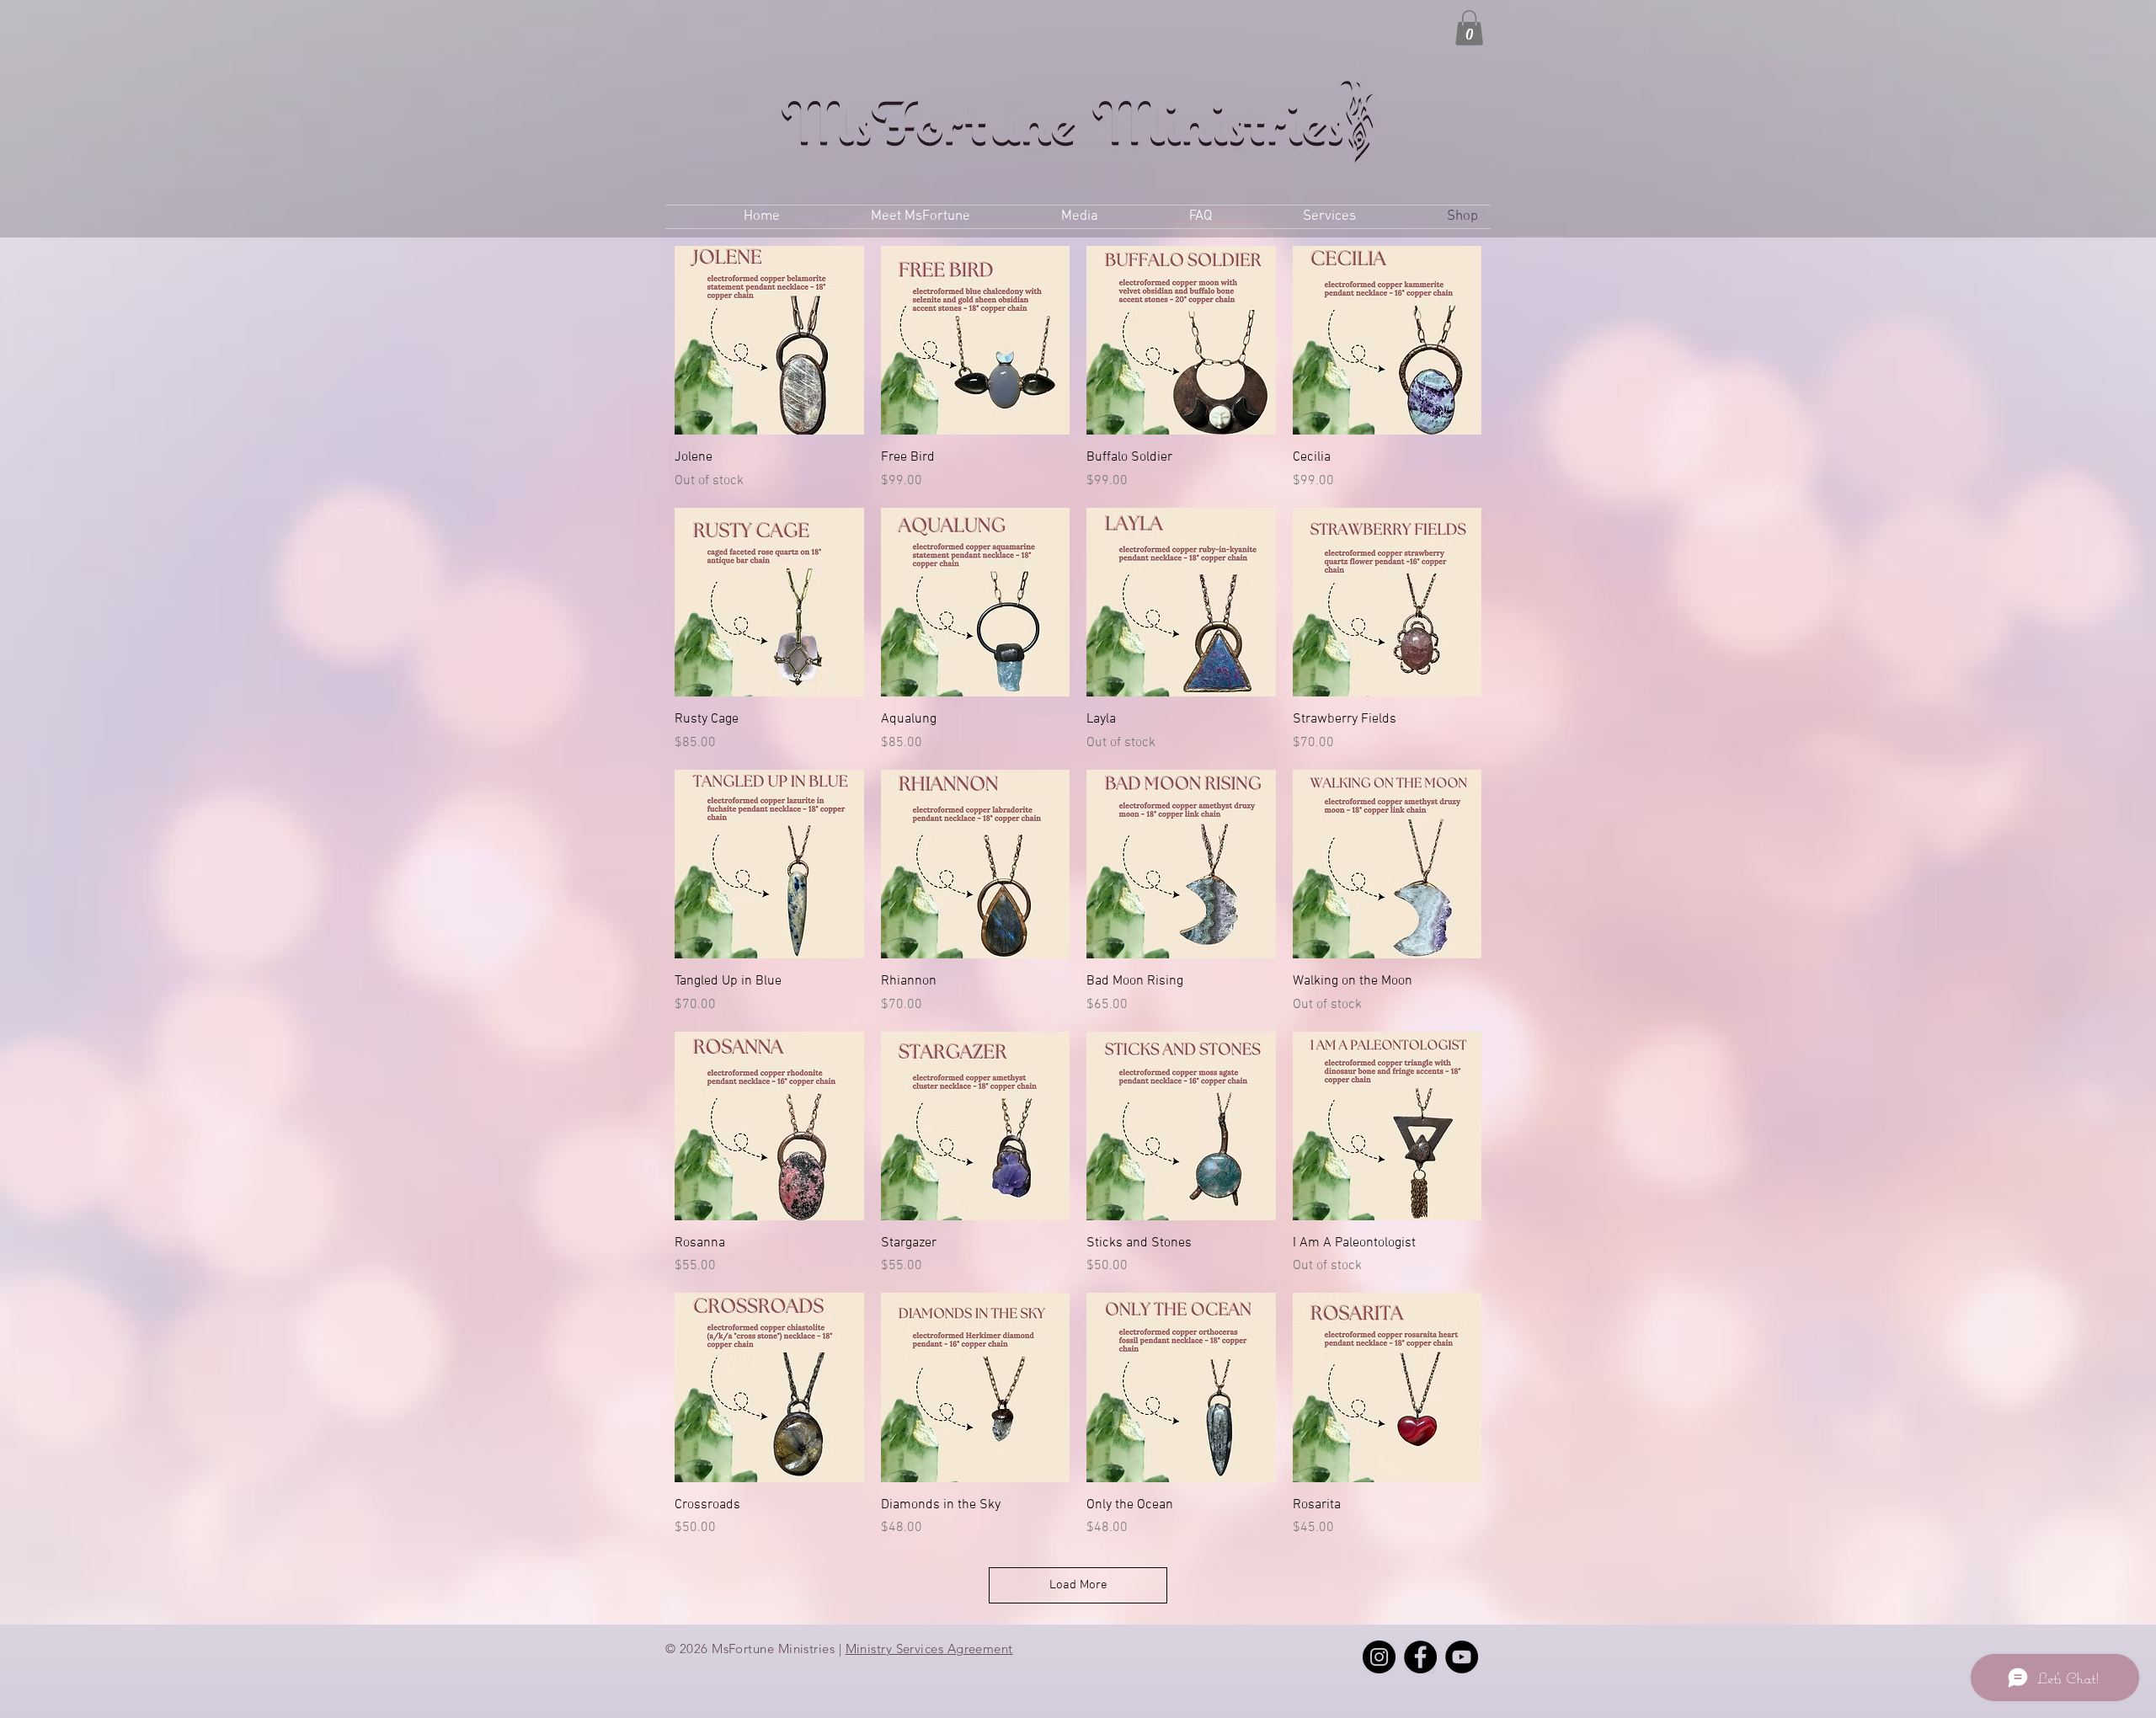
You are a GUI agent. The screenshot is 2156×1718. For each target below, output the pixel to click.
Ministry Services (895, 1649)
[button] (1469, 28)
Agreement (978, 1649)
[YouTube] (1462, 1657)
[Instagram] (1379, 1657)
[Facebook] (1420, 1657)
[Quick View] (769, 341)
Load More (1078, 1585)
